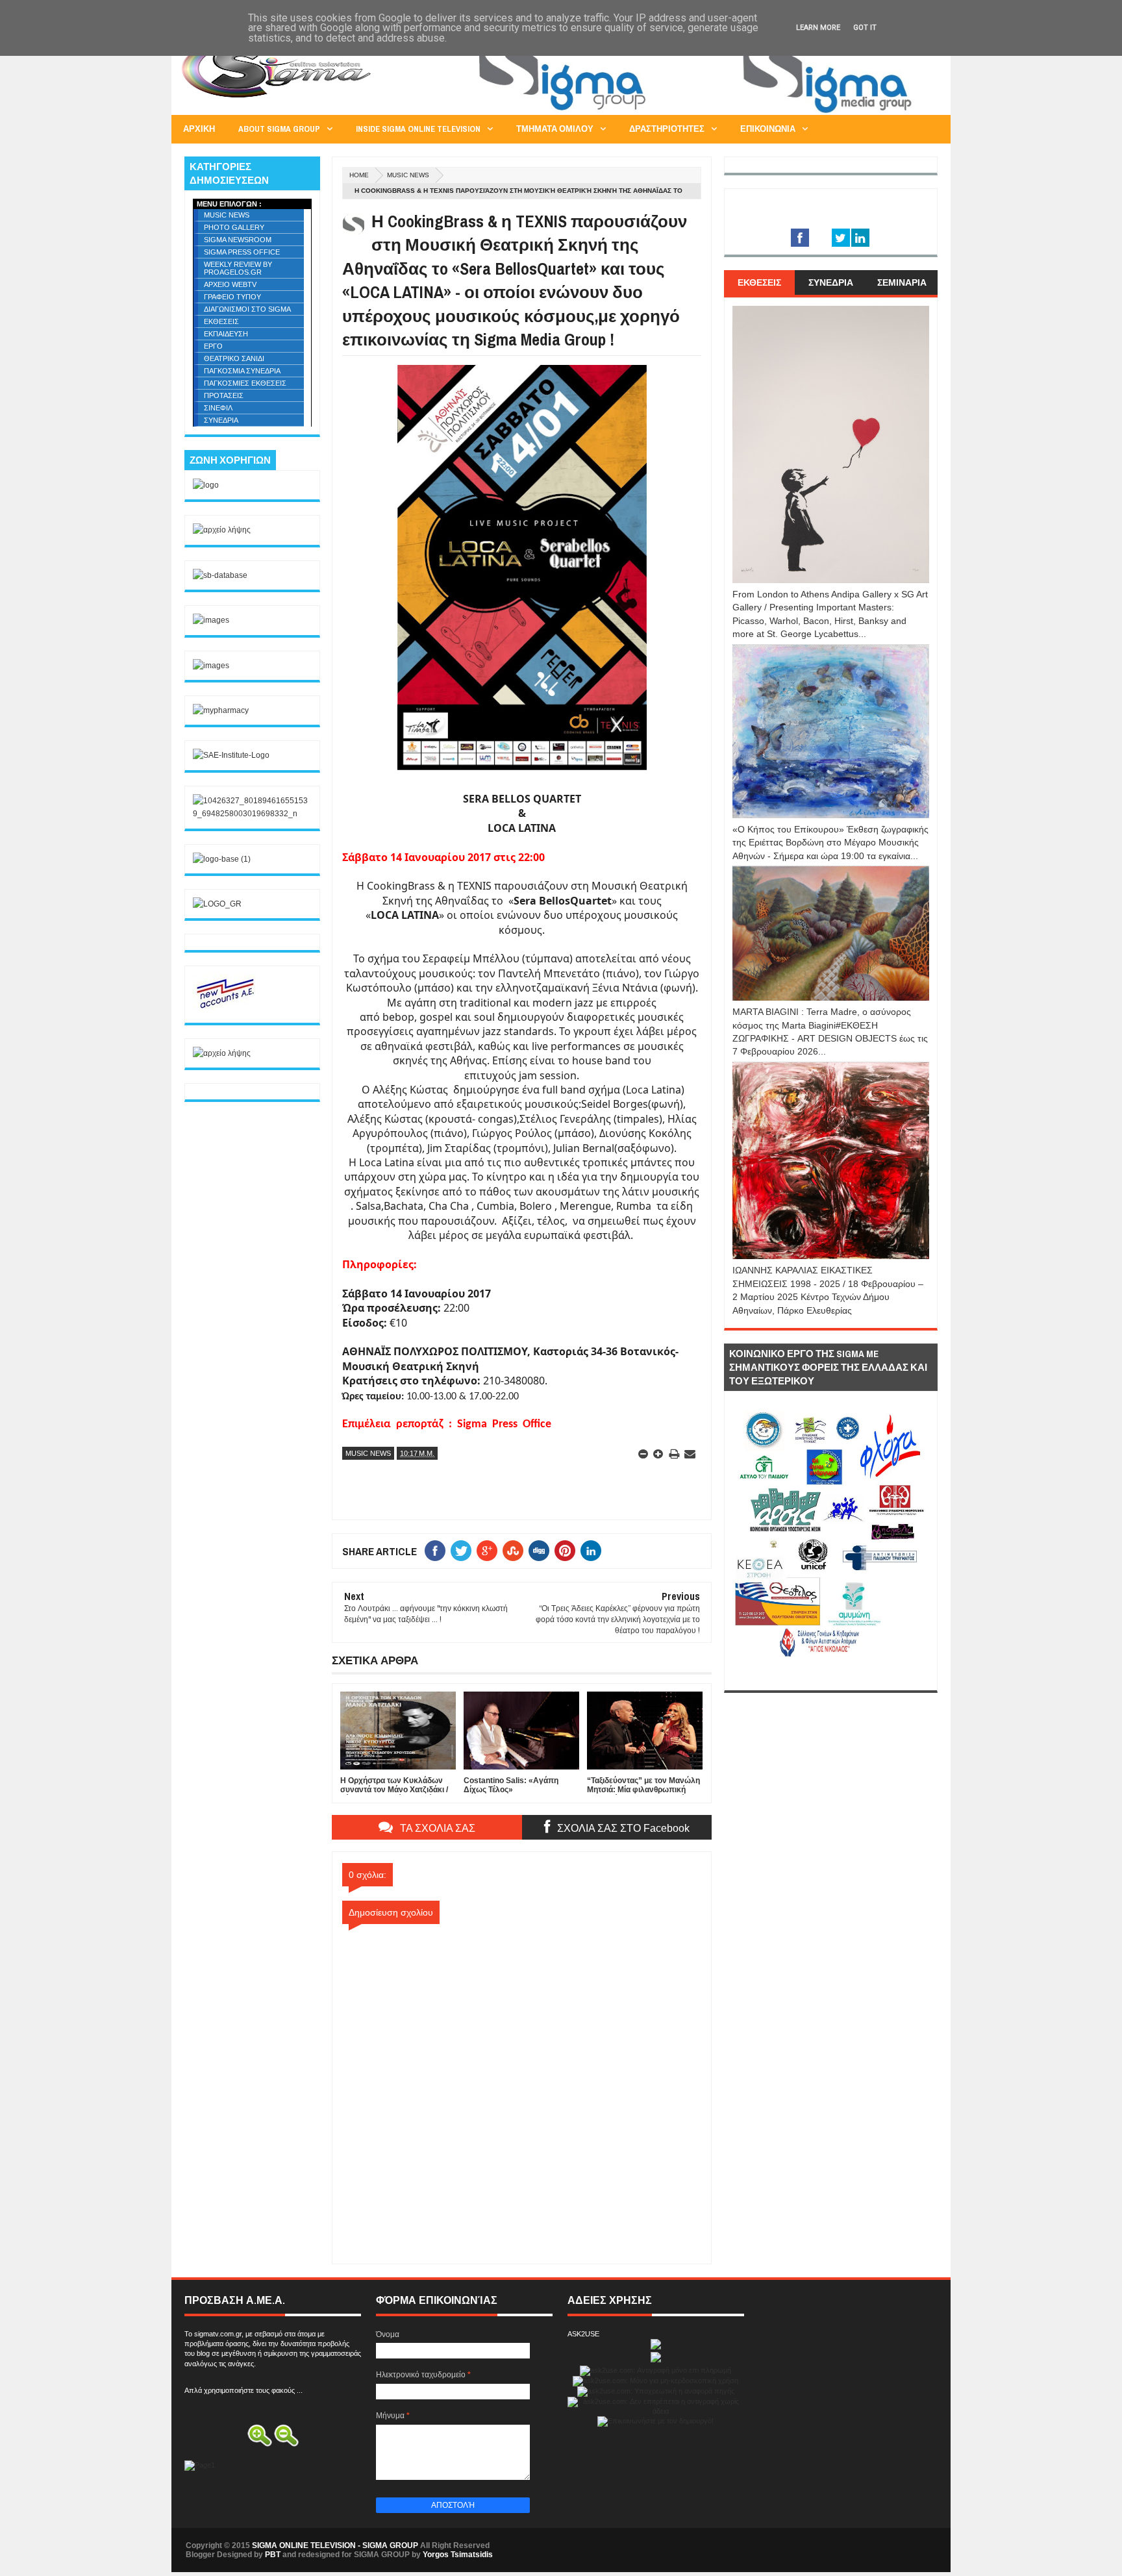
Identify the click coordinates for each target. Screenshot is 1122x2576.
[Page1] (701, 113)
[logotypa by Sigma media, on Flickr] (831, 1675)
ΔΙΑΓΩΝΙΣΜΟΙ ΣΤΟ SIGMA (247, 309)
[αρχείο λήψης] (222, 530)
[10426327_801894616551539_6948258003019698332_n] (252, 814)
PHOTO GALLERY (234, 227)
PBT (273, 2555)
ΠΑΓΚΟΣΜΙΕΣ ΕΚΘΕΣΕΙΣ (245, 383)
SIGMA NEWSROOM (238, 240)
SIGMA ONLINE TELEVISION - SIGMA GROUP (335, 2545)
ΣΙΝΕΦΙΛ (218, 408)
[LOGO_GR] (217, 904)
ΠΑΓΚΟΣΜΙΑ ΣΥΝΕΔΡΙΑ (242, 371)
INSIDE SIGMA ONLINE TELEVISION (418, 129)
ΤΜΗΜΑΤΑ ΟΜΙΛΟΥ (555, 129)
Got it (865, 28)
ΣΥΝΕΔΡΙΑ (221, 420)
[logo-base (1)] (222, 859)
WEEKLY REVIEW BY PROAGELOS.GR (238, 268)
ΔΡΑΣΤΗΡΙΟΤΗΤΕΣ (667, 129)
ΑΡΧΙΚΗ (199, 129)
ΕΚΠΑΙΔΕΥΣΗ (226, 334)
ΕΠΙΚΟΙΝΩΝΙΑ (768, 129)
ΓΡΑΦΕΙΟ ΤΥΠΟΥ (232, 297)
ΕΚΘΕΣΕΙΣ (221, 321)
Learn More (818, 28)
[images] (211, 620)
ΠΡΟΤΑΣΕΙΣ (224, 395)
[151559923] (225, 1008)
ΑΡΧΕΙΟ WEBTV (230, 284)
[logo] (206, 485)
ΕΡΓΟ (213, 346)
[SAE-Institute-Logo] (231, 755)
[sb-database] (220, 575)
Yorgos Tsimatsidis (458, 2555)
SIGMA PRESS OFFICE (242, 252)
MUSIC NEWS (408, 175)
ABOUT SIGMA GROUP (279, 129)
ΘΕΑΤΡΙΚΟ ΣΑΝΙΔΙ (234, 358)
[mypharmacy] (221, 710)
